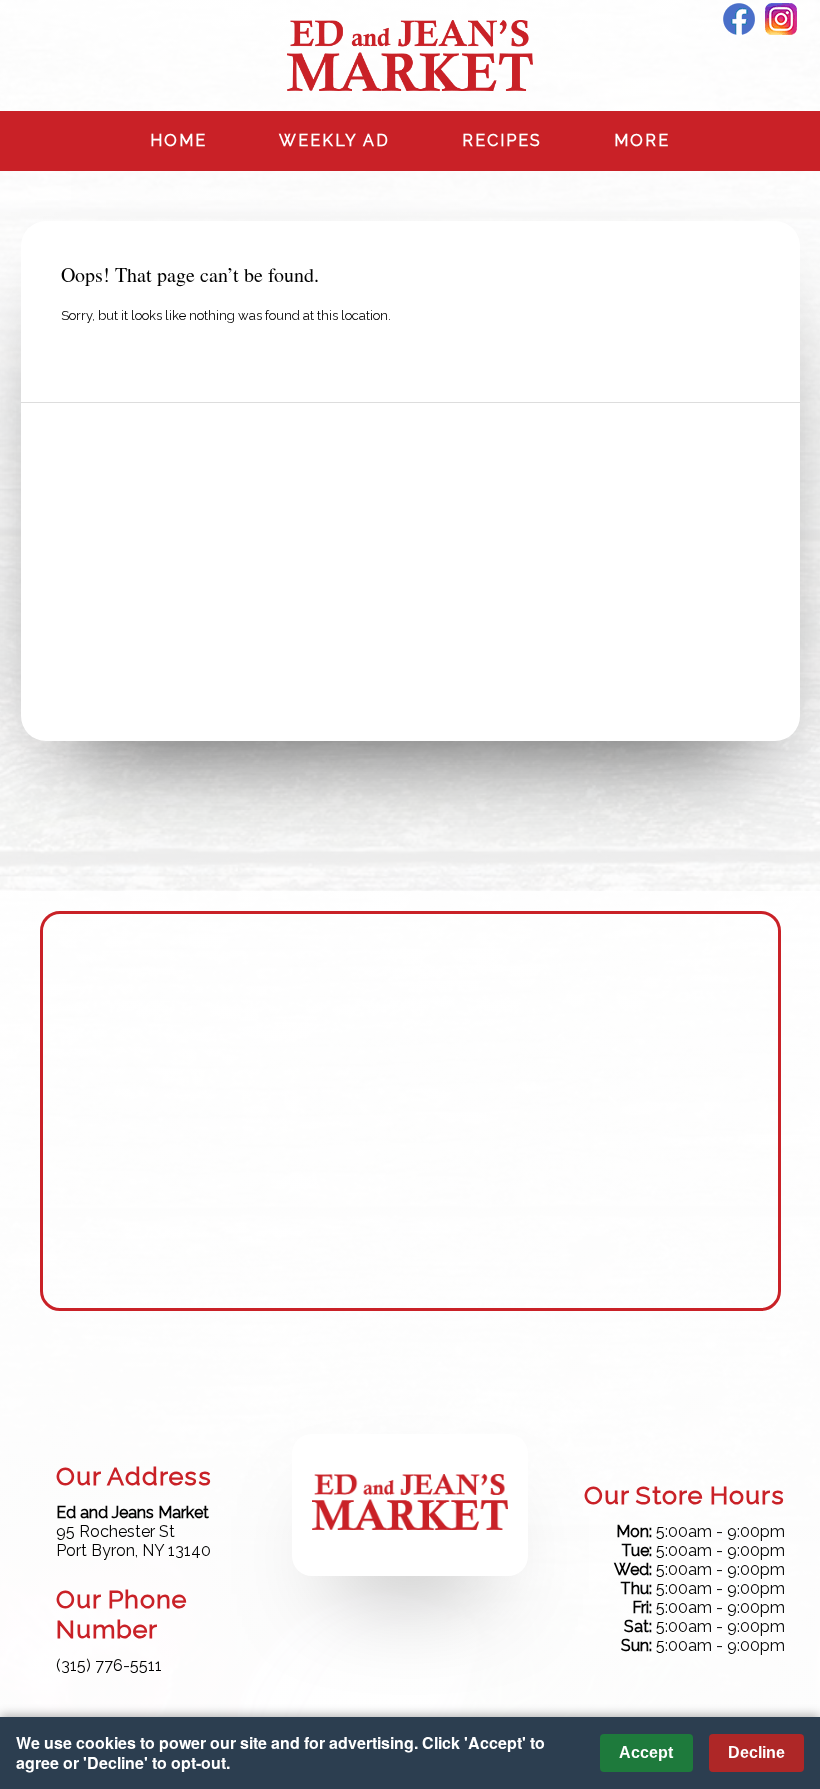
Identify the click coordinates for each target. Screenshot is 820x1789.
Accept (646, 1752)
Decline (756, 1752)
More (642, 140)
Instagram (781, 19)
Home (178, 140)
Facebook (739, 19)
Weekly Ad (334, 140)
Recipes (502, 140)
